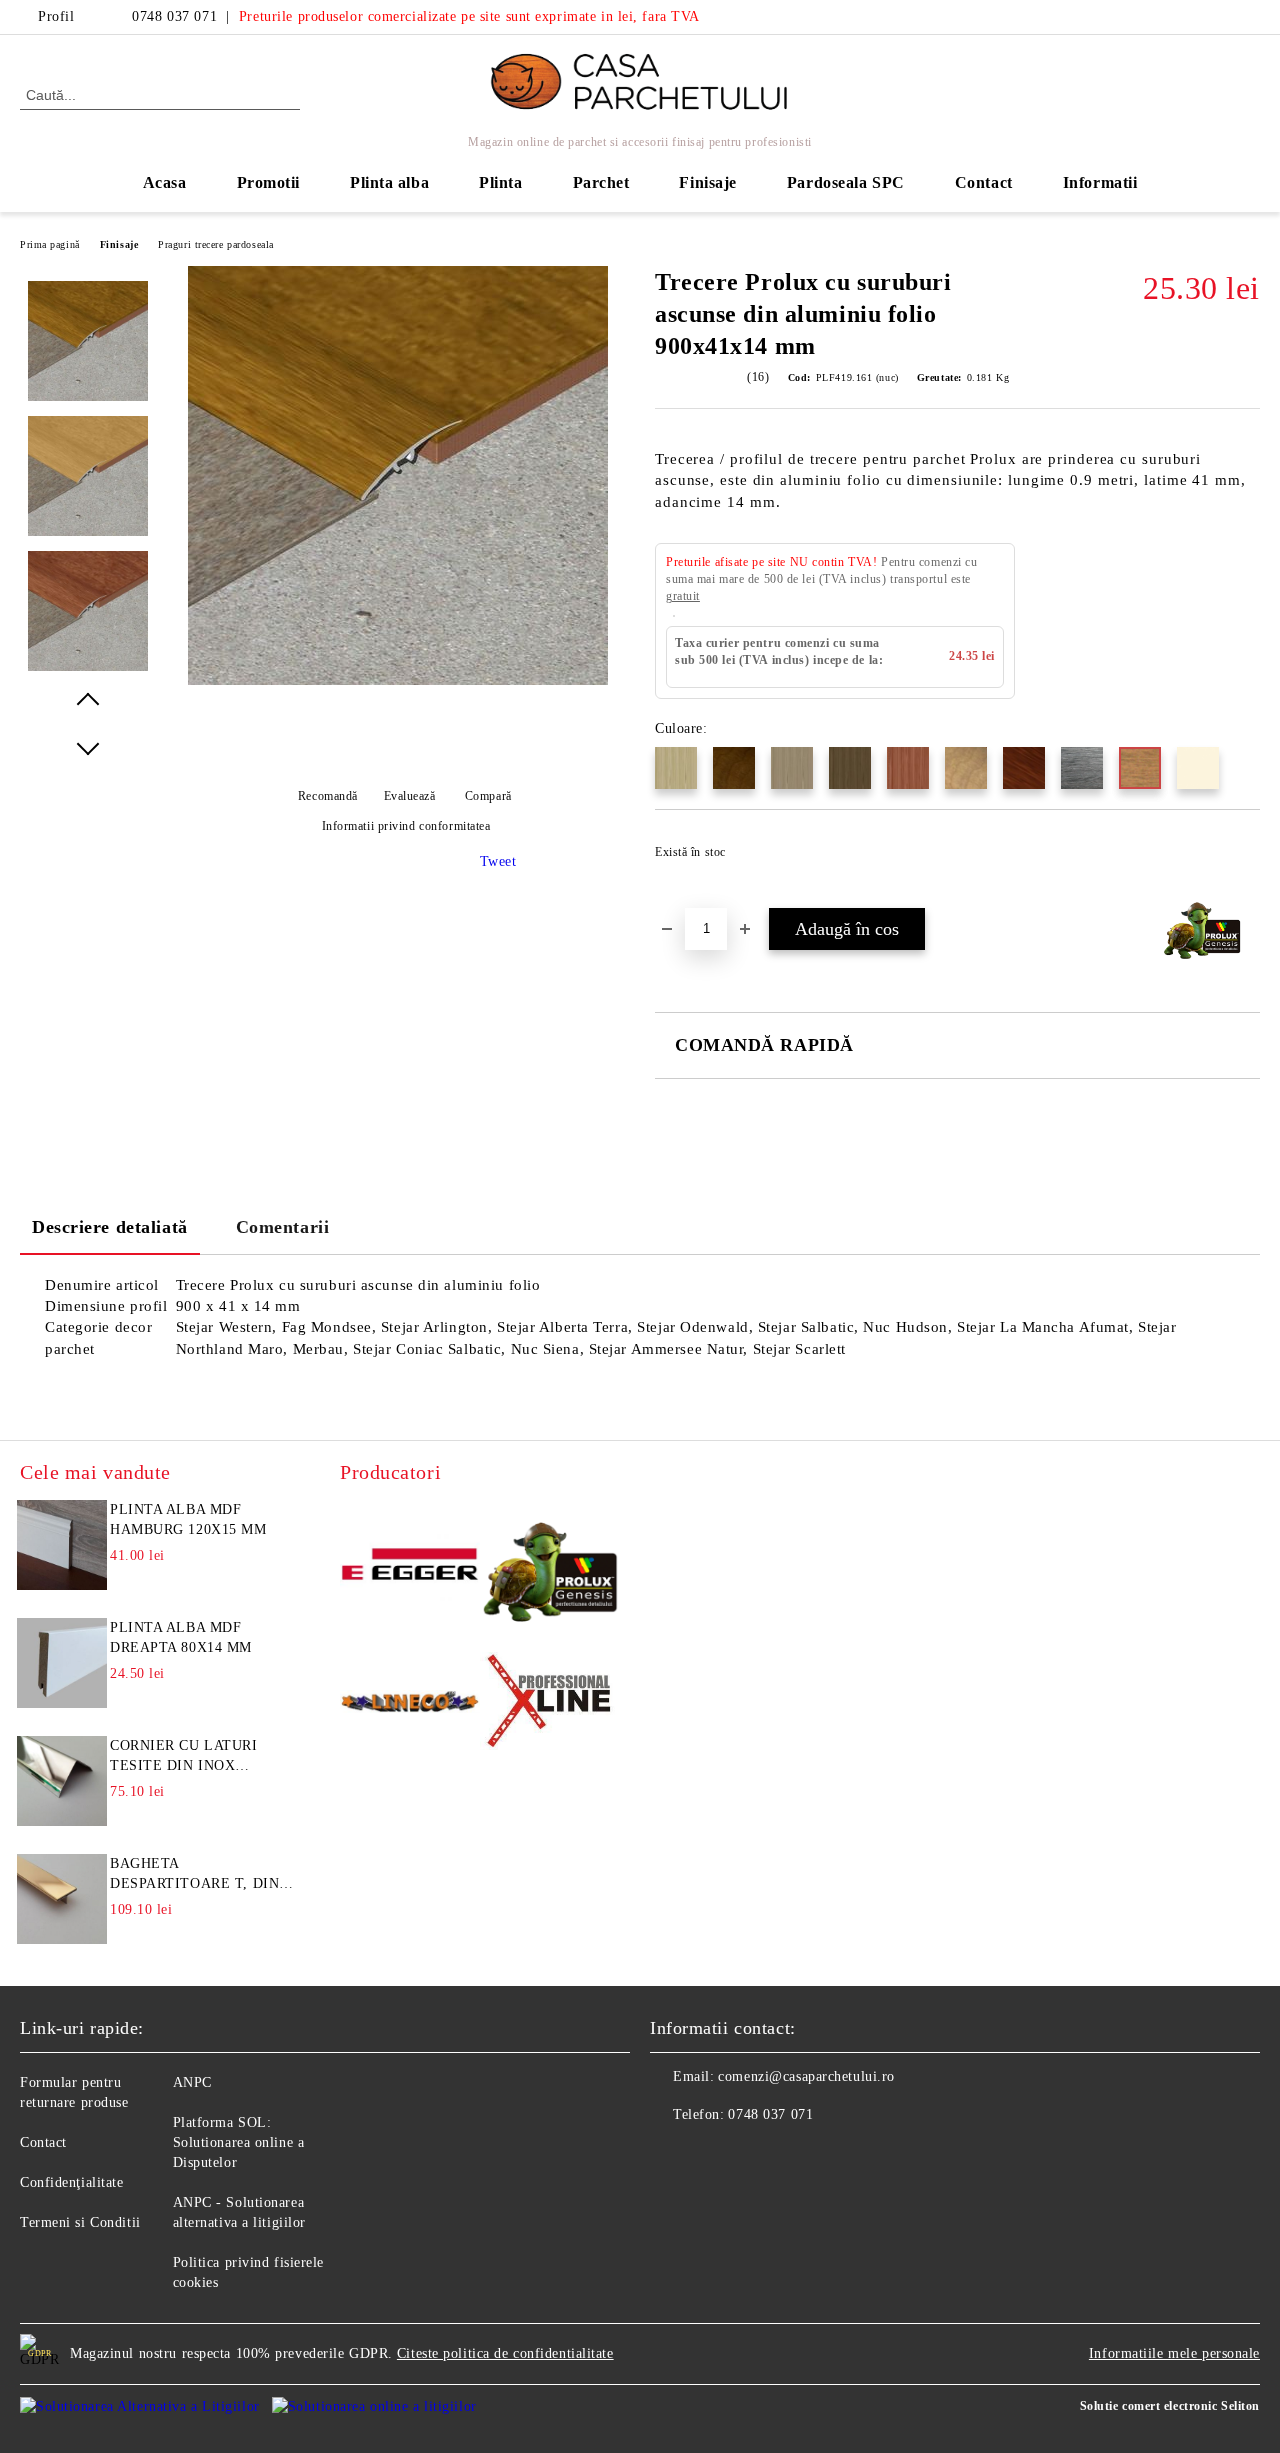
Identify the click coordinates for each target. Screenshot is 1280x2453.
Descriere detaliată (110, 1227)
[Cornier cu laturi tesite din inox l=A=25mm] (62, 1781)
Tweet (498, 861)
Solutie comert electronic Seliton (1170, 2406)
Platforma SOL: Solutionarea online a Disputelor (239, 2142)
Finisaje (119, 244)
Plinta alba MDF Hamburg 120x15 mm (188, 1519)
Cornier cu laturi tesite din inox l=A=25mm (184, 1757)
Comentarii (283, 1227)
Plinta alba (389, 182)
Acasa (165, 182)
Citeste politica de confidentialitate (505, 2353)
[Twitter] (1249, 17)
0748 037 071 (174, 16)
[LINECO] (410, 1704)
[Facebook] (1219, 17)
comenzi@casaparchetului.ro (806, 2076)
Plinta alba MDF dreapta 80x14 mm (181, 1637)
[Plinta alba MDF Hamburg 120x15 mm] (62, 1545)
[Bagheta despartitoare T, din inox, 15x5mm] (62, 1899)
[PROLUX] (550, 1567)
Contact (984, 182)
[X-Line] (550, 1704)
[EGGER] (410, 1567)
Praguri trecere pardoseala (216, 244)
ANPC (192, 2082)
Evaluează (410, 796)
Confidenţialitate (72, 2182)
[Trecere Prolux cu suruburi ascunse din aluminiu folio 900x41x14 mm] (398, 680)
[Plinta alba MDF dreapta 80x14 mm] (62, 1663)
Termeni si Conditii (80, 2222)
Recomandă (328, 796)
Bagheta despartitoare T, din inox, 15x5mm (194, 1875)
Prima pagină (50, 244)
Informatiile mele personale (1174, 2353)
